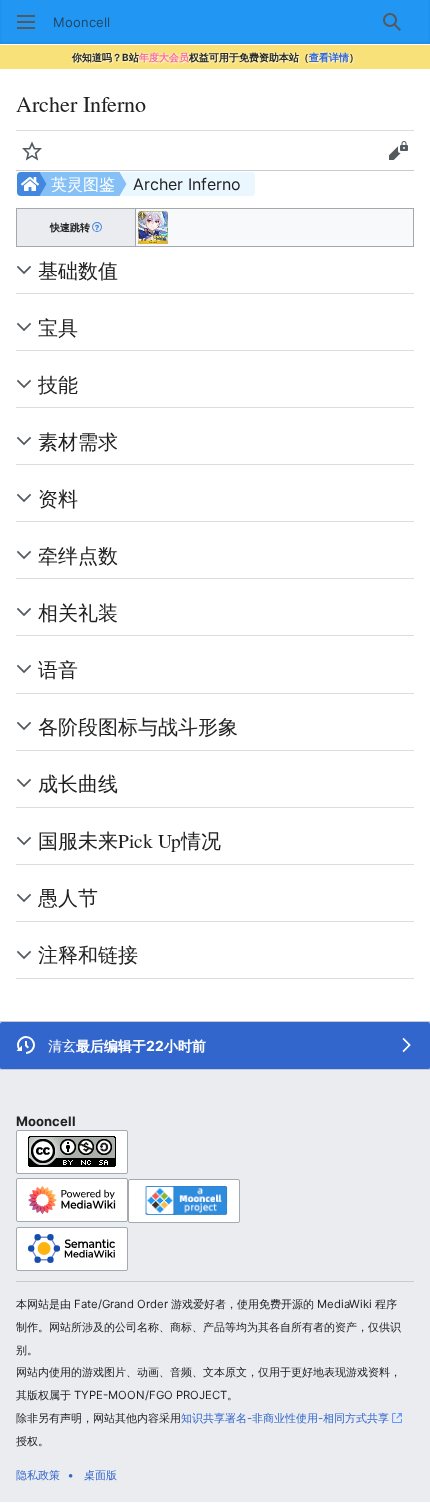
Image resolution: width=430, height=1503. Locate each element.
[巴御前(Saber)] (153, 226)
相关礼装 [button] (78, 612)
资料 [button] (58, 498)
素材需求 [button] (78, 441)
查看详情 (329, 57)
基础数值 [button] (78, 270)
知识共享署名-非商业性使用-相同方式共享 (285, 1418)
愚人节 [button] (68, 897)
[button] (26, 22)
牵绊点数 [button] (78, 555)
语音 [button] (58, 669)
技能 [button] (58, 384)
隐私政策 (38, 1475)
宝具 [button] (58, 327)
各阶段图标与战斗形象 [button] (138, 726)
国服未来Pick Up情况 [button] (129, 840)
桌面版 (100, 1475)
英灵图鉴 (83, 184)
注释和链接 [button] (88, 954)
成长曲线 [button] (78, 783)
